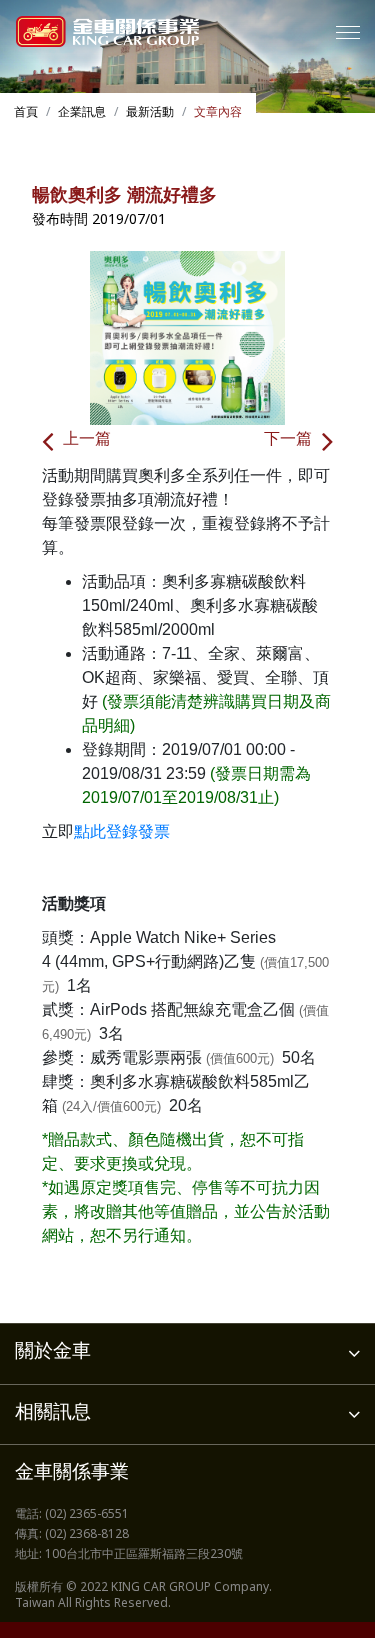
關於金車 (53, 1352)
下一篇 (288, 441)
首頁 (26, 113)
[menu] (348, 32)
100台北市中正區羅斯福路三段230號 (144, 1555)
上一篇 (87, 441)
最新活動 (150, 113)
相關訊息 (53, 1413)
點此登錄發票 (122, 831)
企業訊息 (82, 113)
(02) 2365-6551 (87, 1515)
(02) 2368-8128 (87, 1535)
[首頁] (107, 31)
